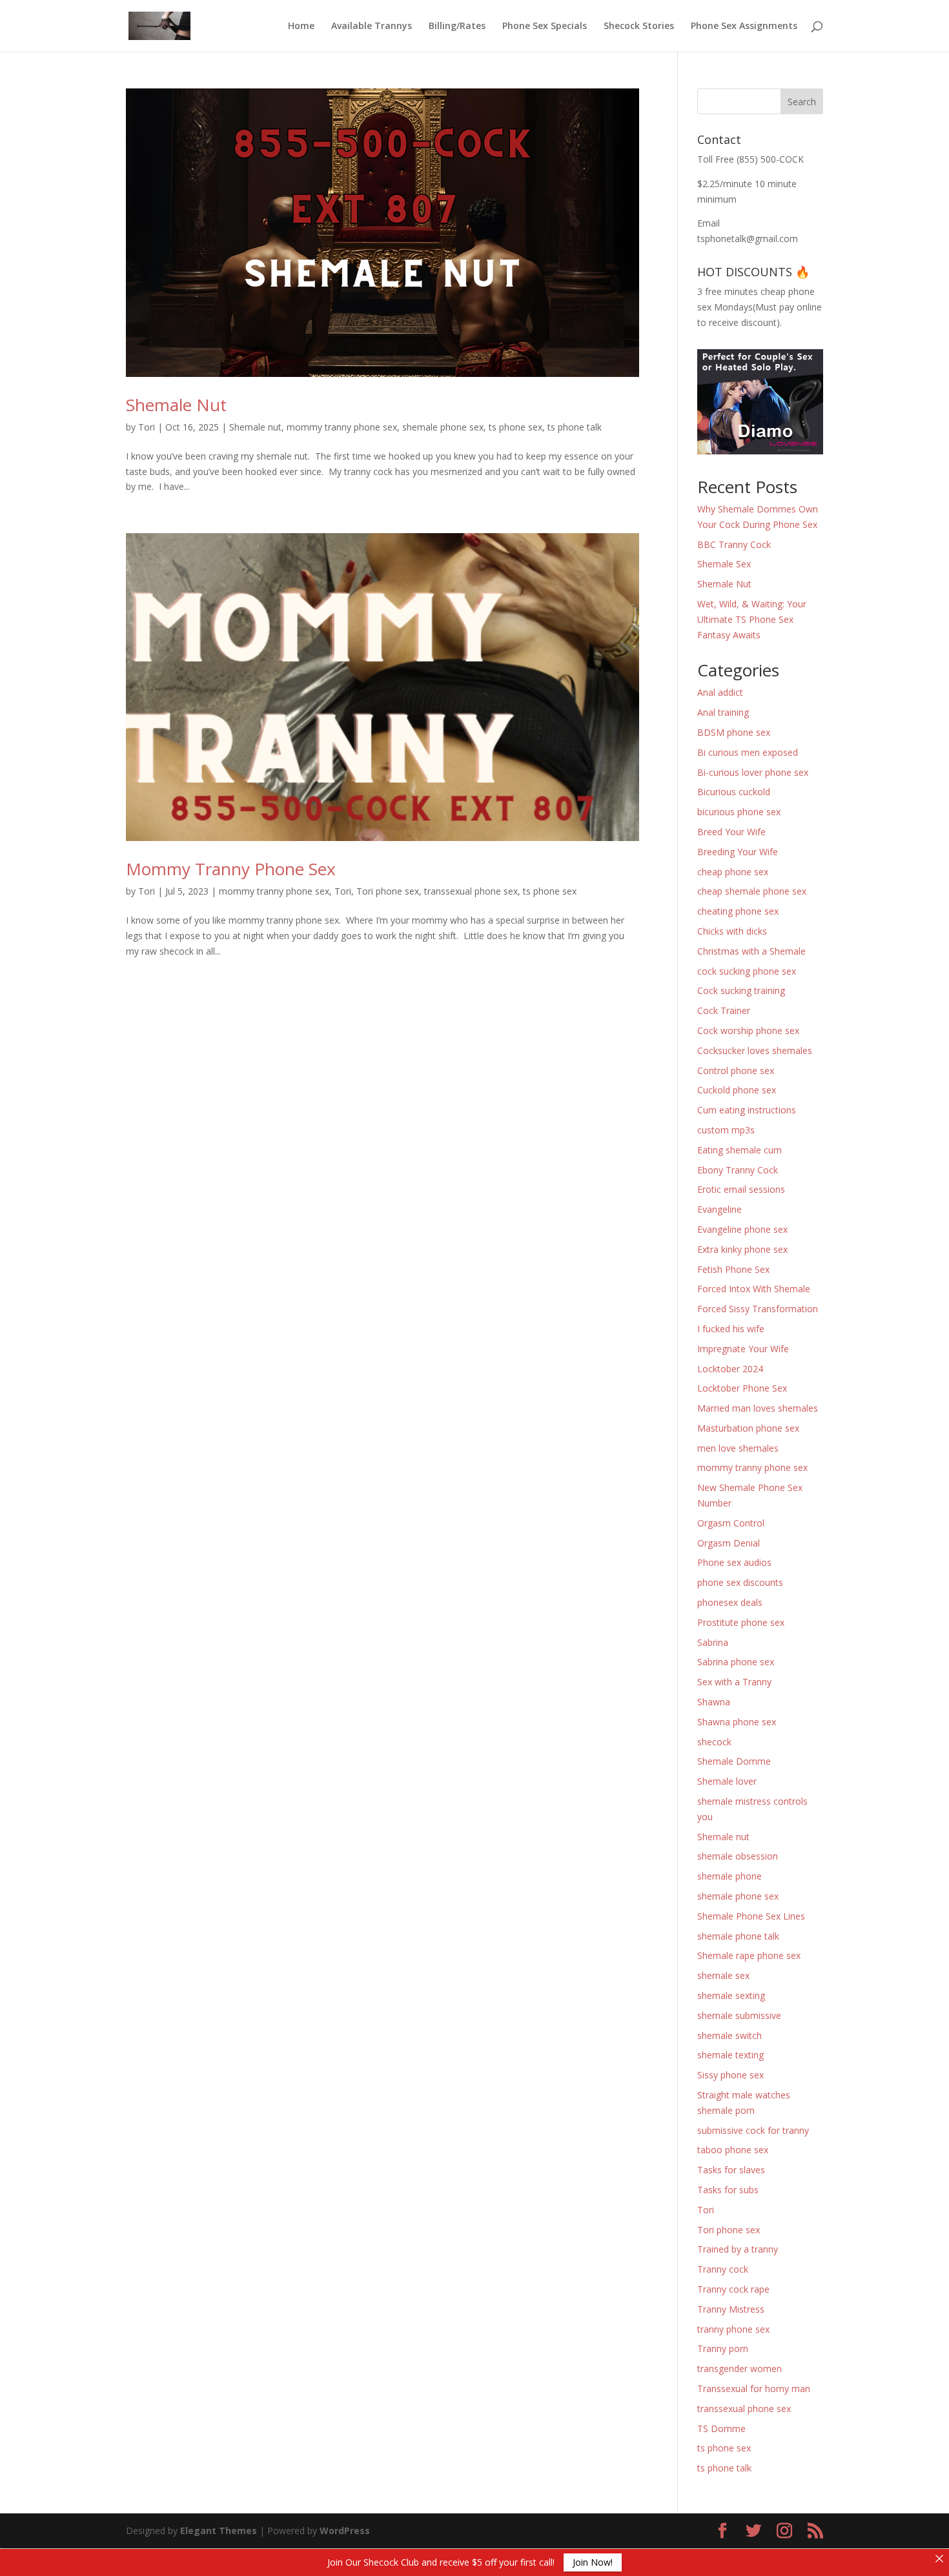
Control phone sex (736, 1070)
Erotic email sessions (741, 1189)
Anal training (723, 712)
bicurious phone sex (739, 812)
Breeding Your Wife (738, 852)
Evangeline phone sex (742, 1229)
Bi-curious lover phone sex (753, 772)
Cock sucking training (741, 990)
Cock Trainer (724, 1010)
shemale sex (723, 1975)
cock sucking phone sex (747, 971)
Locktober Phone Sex (742, 1388)
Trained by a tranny (738, 2249)
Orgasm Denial (729, 1543)
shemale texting (730, 2055)
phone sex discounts (740, 1582)
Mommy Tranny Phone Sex (231, 869)
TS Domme (721, 2429)
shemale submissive (739, 2015)
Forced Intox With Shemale (754, 1289)
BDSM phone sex (734, 732)
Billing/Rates (457, 26)
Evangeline (719, 1209)
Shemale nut (255, 427)
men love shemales (738, 1448)
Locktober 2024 (730, 1369)
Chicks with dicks (732, 931)
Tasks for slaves (731, 2170)
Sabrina (713, 1642)
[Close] (939, 2559)
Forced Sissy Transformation (758, 1309)
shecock (714, 1742)
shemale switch (730, 2035)
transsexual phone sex (471, 891)
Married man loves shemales (758, 1408)
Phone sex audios (734, 1562)
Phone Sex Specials (545, 26)
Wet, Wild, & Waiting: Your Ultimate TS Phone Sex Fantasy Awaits (752, 619)
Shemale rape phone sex (749, 1955)
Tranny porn (723, 2348)
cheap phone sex (733, 872)
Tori (147, 427)
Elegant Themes (219, 2530)
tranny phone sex (733, 2329)
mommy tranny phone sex (342, 427)
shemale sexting (731, 1995)
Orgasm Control (731, 1523)
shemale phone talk (738, 1936)
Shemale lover (727, 1781)
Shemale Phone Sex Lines (751, 1916)
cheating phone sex (738, 911)
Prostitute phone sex (741, 1622)
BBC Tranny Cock (734, 544)
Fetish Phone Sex (733, 1269)
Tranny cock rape (733, 2289)
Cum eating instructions (747, 1110)
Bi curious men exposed (748, 752)
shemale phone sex (443, 427)
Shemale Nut (176, 405)
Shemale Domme (734, 1761)
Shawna (714, 1702)
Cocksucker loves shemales (755, 1050)
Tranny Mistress (731, 2309)
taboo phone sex (733, 2150)
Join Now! (593, 2562)
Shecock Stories (639, 26)
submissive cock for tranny (753, 2130)
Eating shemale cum (740, 1150)
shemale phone (730, 1876)
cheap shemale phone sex (752, 891)
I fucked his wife (731, 1329)
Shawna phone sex (737, 1722)
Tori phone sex (388, 891)
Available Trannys (372, 26)
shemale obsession (738, 1856)
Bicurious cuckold (734, 792)
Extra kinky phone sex (742, 1249)
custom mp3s (726, 1130)
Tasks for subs (728, 2190)
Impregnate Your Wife (743, 1349)
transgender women (740, 2368)
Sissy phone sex (730, 2075)
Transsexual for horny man (754, 2388)
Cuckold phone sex (737, 1090)
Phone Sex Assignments (744, 26)
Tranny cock (723, 2269)
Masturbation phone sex (748, 1428)
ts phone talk (575, 427)
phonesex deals (730, 1602)
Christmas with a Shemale (751, 951)
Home (301, 26)
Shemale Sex (724, 564)
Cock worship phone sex (748, 1030)
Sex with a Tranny (734, 1682)
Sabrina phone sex (736, 1662)
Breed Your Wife (731, 832)
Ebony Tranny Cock (738, 1170)
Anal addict (720, 692)
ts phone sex (515, 427)
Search (802, 102)
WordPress (345, 2530)
